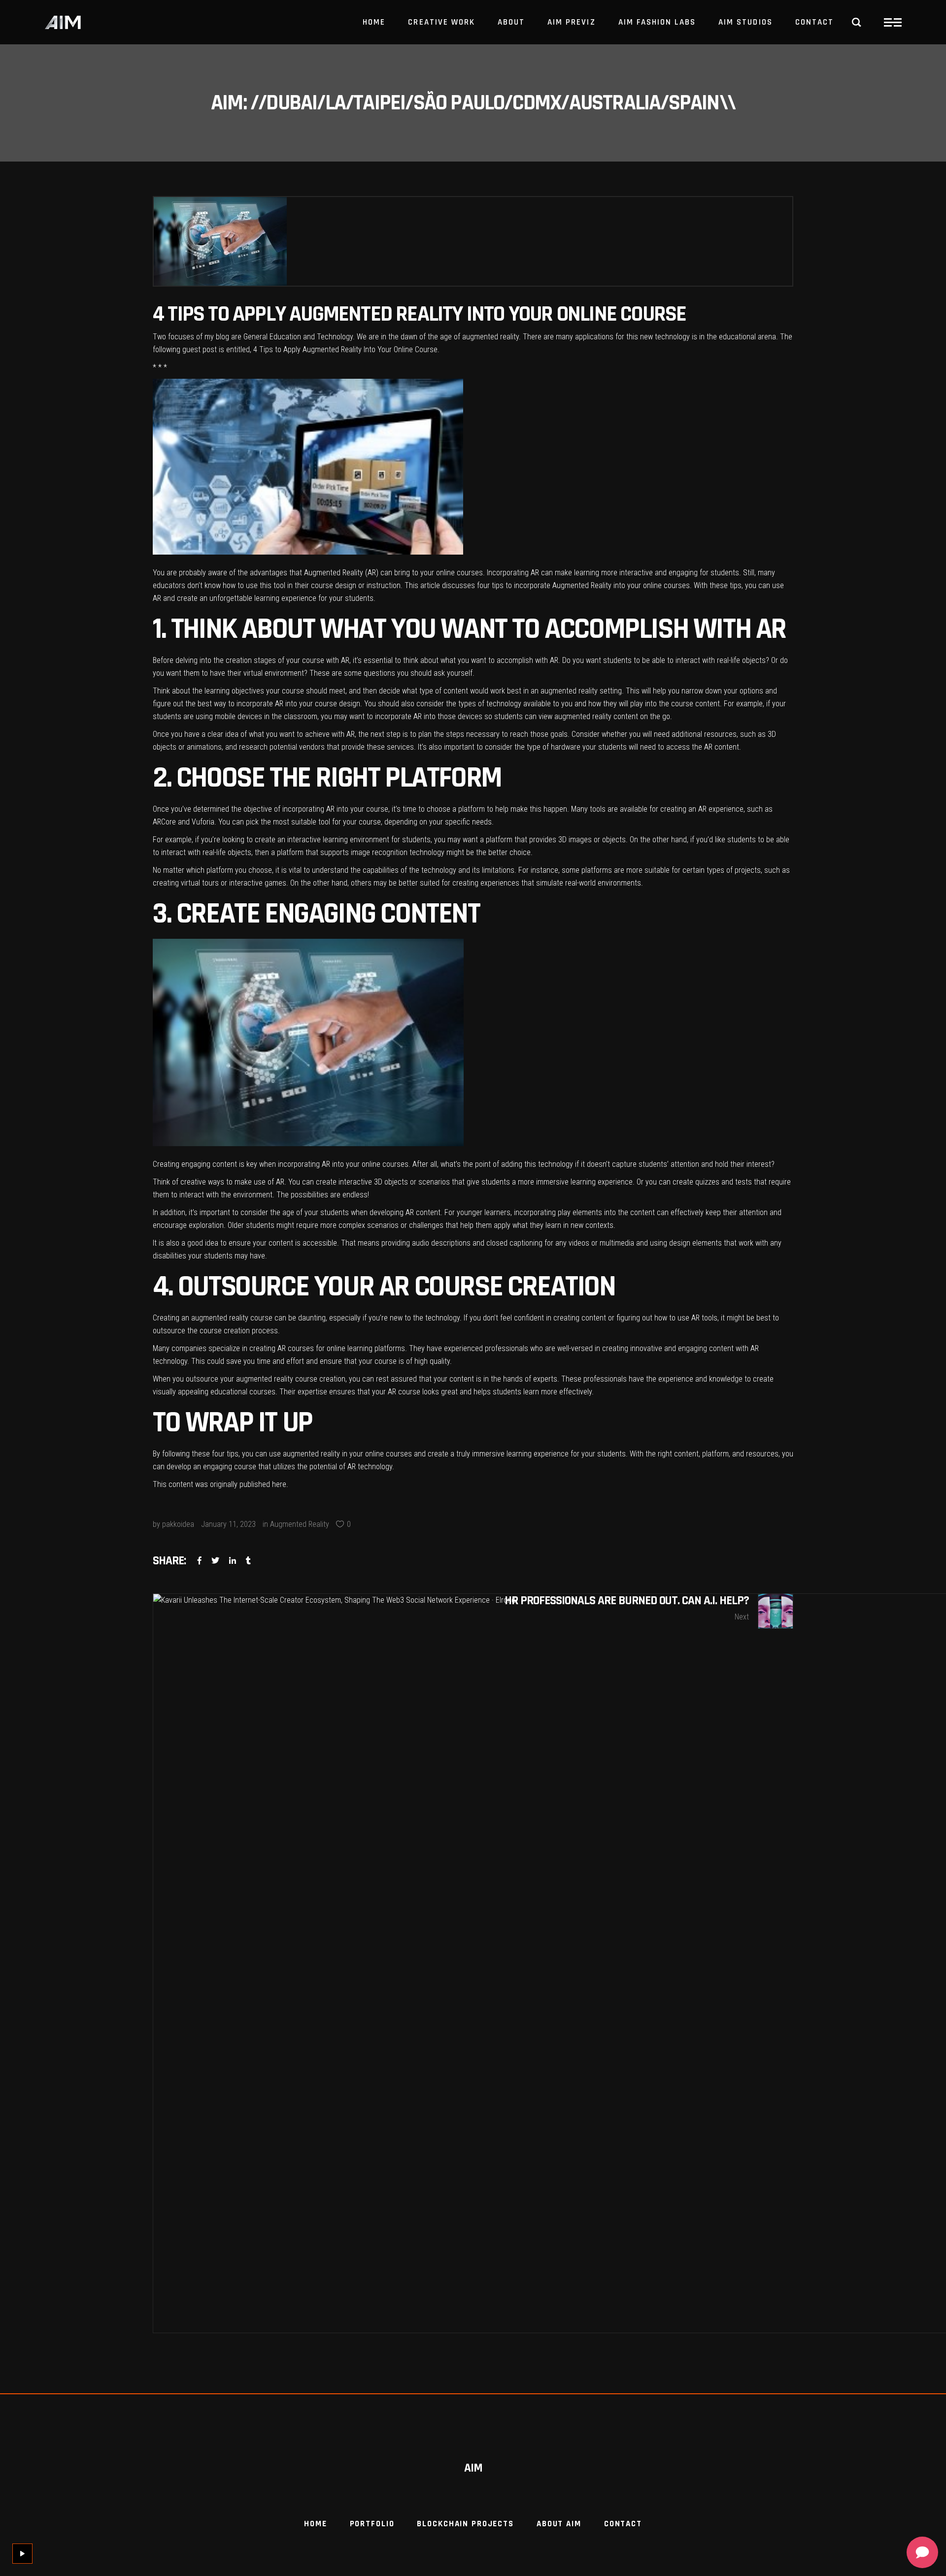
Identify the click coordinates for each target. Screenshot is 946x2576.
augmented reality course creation (291, 1379)
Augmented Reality (300, 1524)
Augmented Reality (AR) (341, 573)
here (279, 1484)
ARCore (164, 822)
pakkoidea (178, 1524)
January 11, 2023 (228, 1524)
